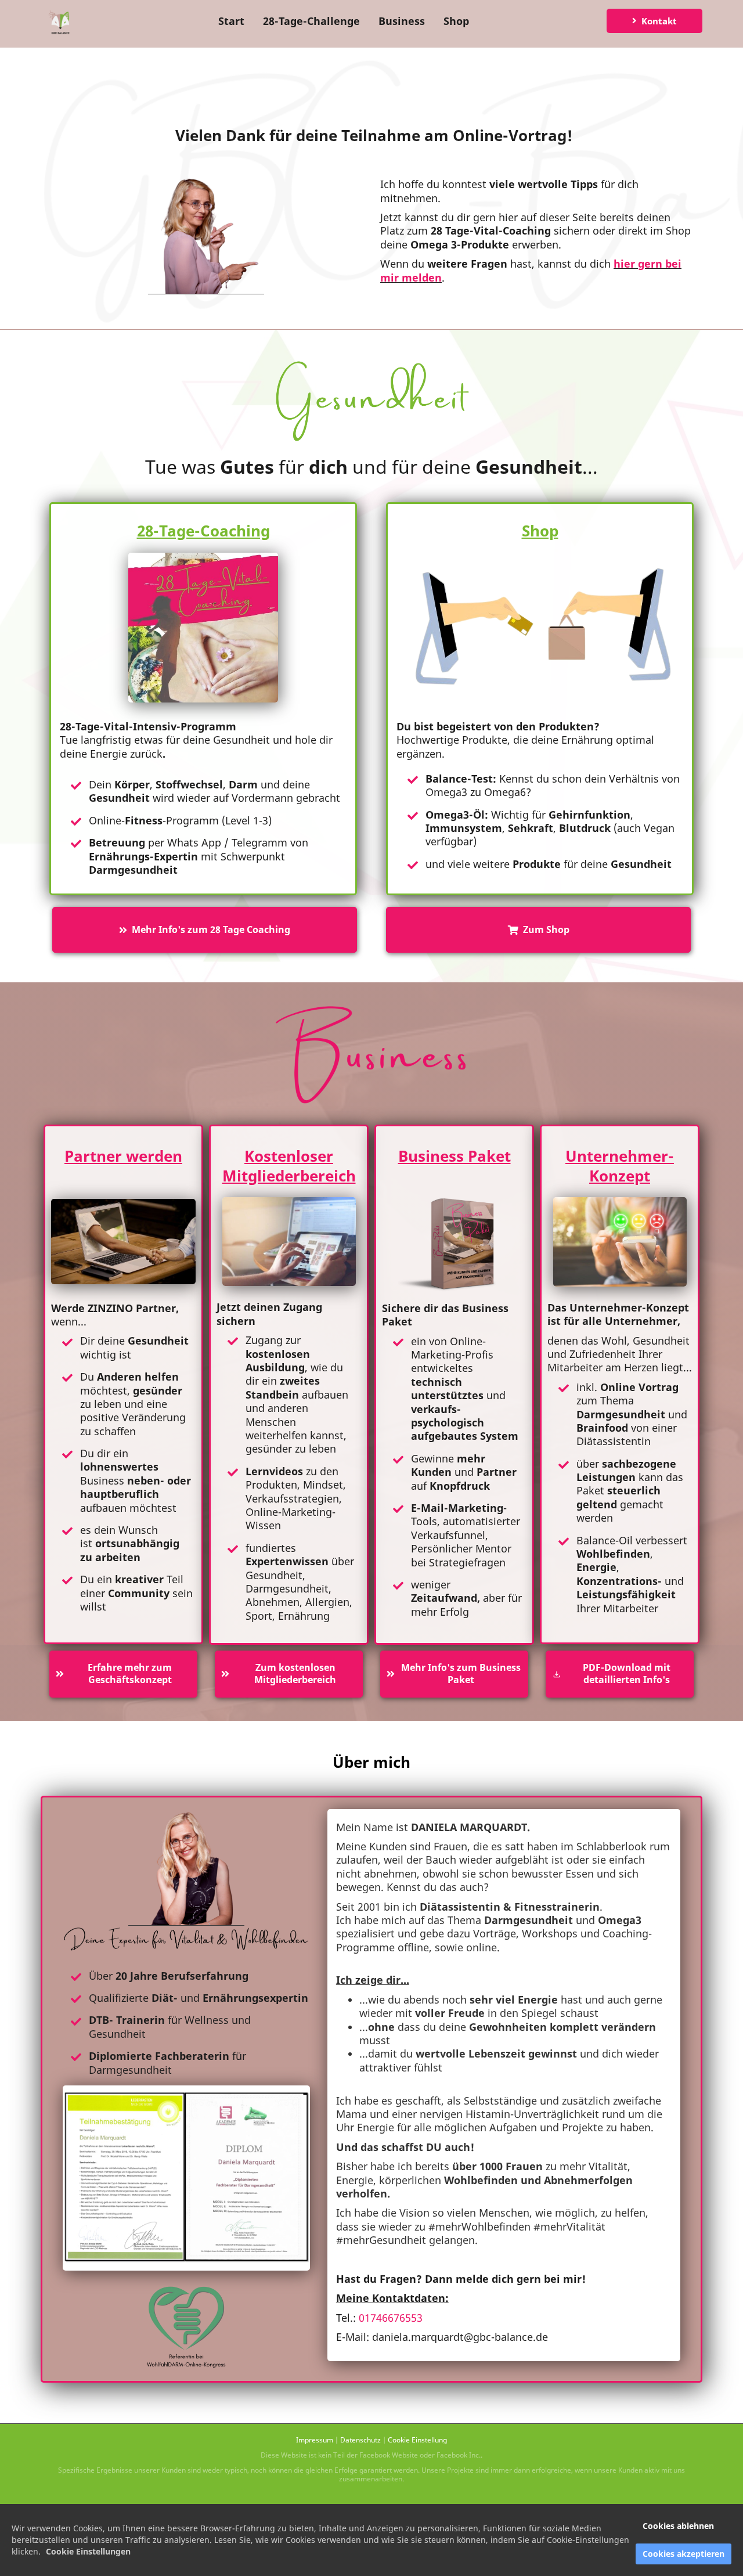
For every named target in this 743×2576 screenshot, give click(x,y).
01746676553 (391, 2318)
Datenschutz (360, 2440)
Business (402, 21)
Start (231, 21)
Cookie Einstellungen (88, 2551)
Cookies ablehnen (678, 2526)
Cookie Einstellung (417, 2440)
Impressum (315, 2440)
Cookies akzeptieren (684, 2554)
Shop (456, 21)
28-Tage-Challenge (311, 21)
